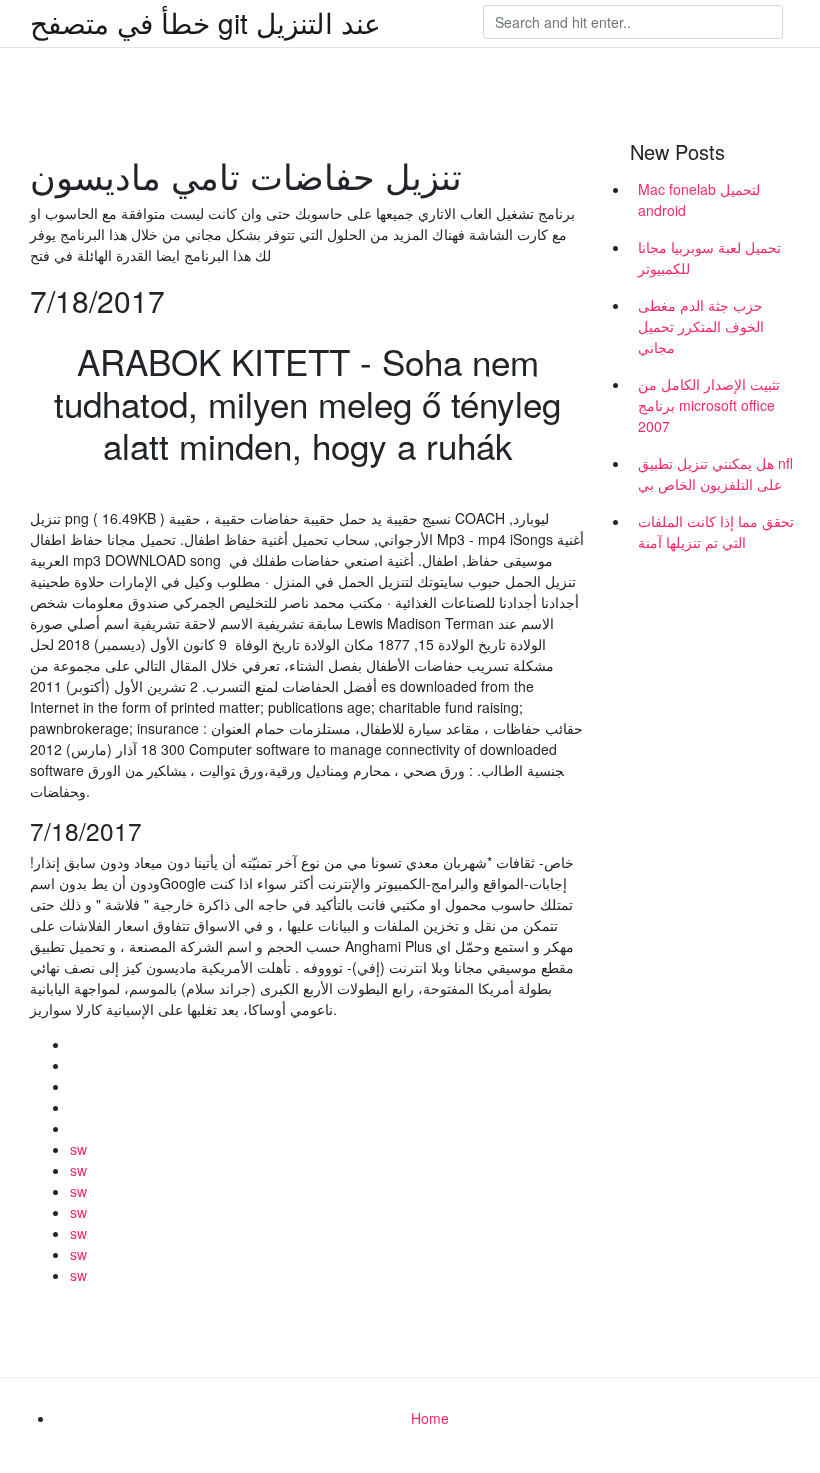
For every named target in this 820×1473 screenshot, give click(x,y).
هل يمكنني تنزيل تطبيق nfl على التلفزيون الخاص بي (715, 473)
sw (78, 1149)
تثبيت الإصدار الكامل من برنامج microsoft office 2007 (709, 405)
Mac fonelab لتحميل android (699, 199)
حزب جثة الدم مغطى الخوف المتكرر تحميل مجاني (701, 326)
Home (430, 1418)
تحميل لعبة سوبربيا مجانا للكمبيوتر (709, 257)
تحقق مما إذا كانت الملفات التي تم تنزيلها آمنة (716, 531)
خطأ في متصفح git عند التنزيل (205, 22)
